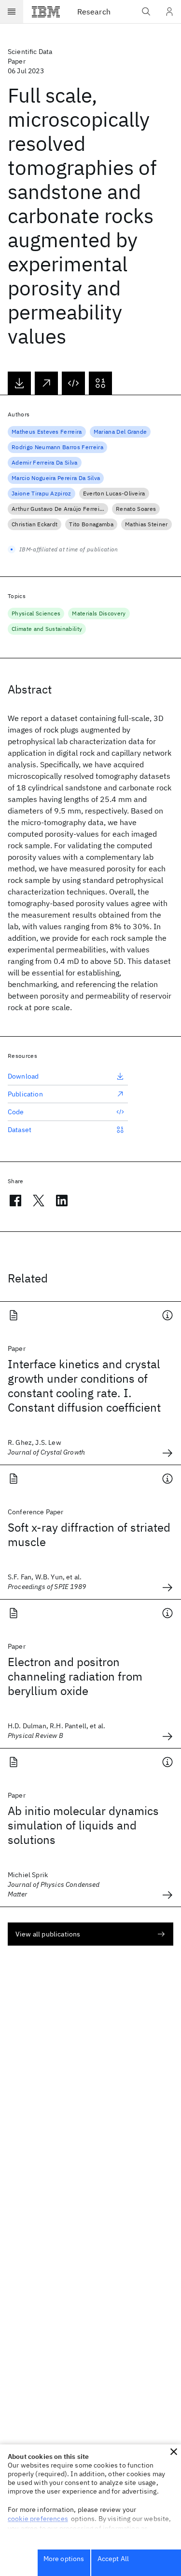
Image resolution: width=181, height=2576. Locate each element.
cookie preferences (38, 2519)
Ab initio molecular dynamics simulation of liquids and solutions (83, 1825)
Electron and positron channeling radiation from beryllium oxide (75, 1676)
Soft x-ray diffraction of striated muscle (89, 1535)
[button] (174, 2452)
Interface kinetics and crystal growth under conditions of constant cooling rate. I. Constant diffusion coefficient (84, 1386)
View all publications (48, 1934)
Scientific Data (30, 52)
